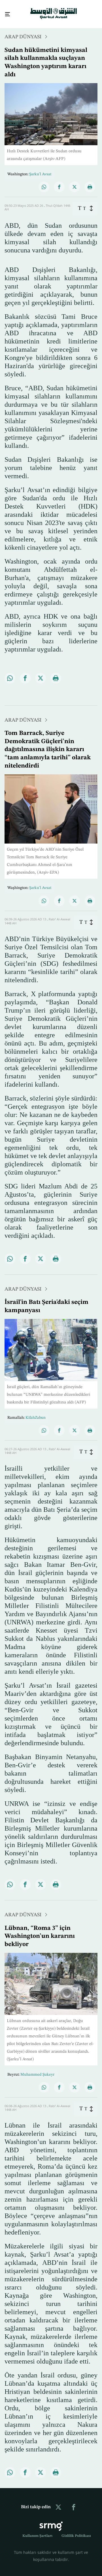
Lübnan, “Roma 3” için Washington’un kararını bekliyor (40, 1931)
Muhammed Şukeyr (37, 2069)
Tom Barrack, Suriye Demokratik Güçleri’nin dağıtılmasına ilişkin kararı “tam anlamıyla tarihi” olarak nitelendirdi (48, 744)
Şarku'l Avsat (40, 169)
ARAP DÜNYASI (23, 32)
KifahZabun (36, 1413)
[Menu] (5, 12)
